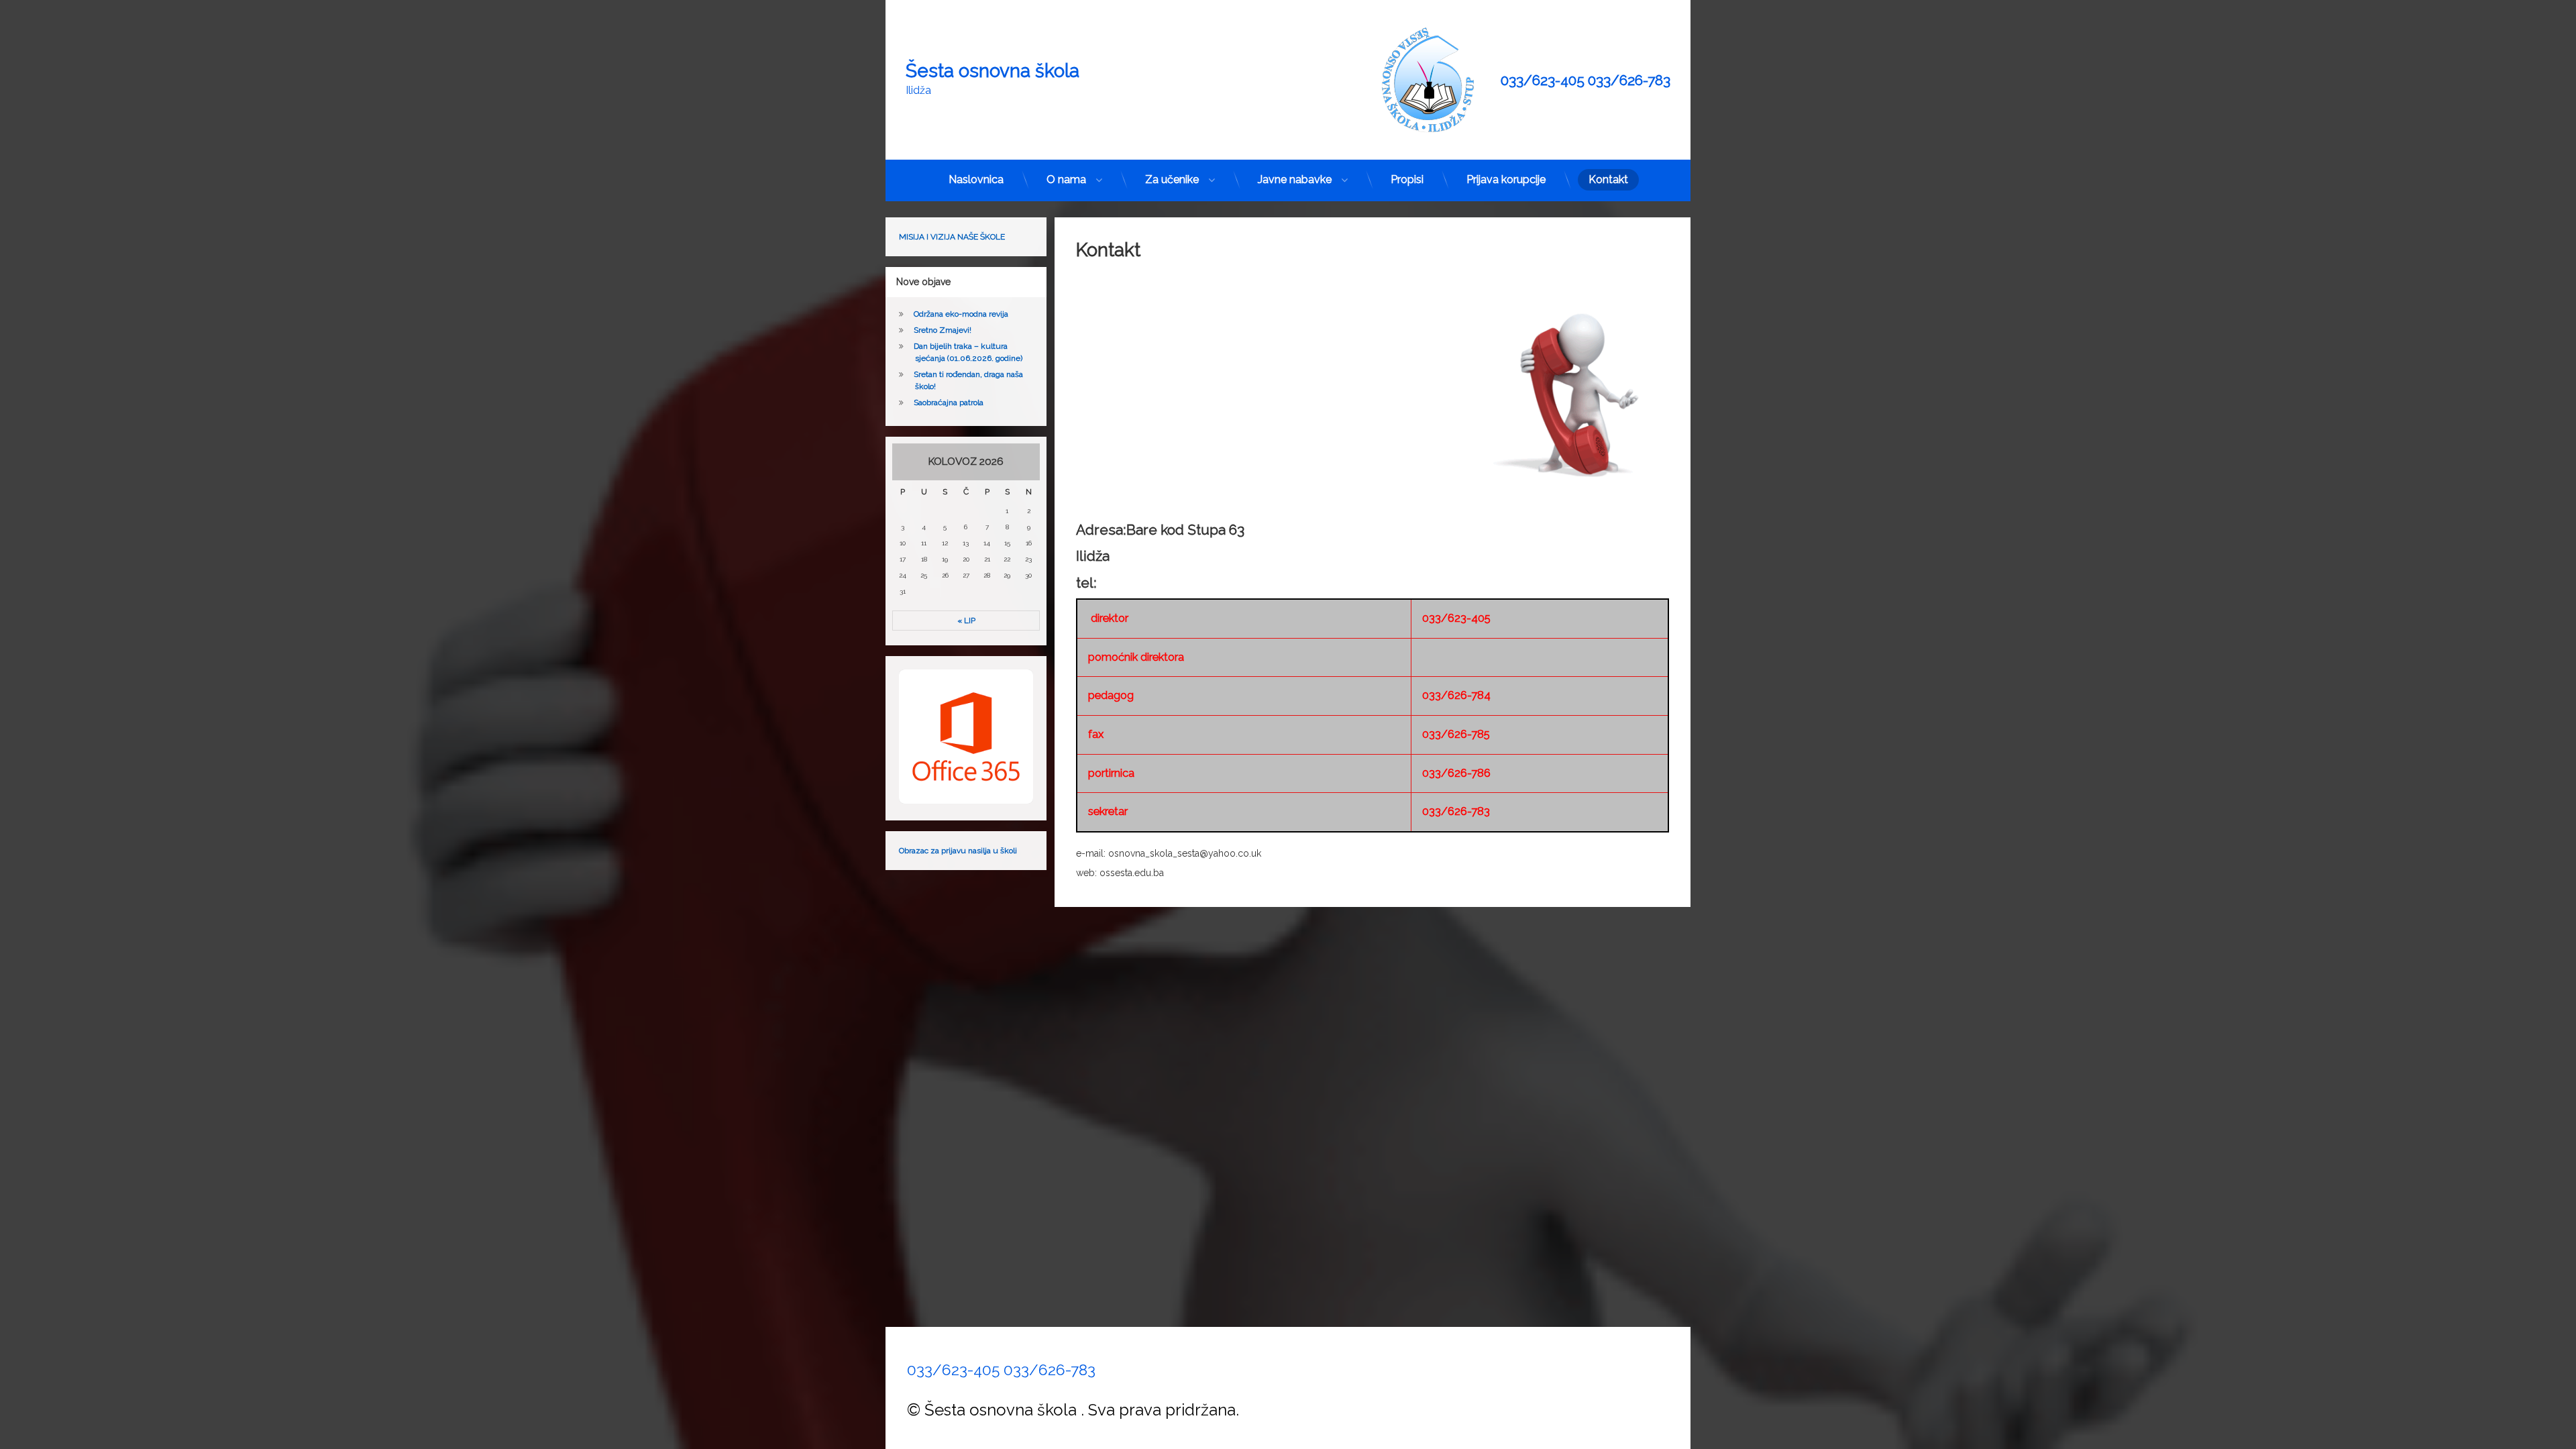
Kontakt (1608, 179)
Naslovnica (976, 179)
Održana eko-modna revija (961, 314)
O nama (1066, 179)
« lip (966, 621)
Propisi (1407, 179)
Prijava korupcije (1506, 179)
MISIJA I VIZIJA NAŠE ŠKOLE (952, 237)
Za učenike (1172, 179)
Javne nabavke (1295, 179)
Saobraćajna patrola (949, 402)
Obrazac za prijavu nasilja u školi (958, 851)
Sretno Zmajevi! (943, 330)
